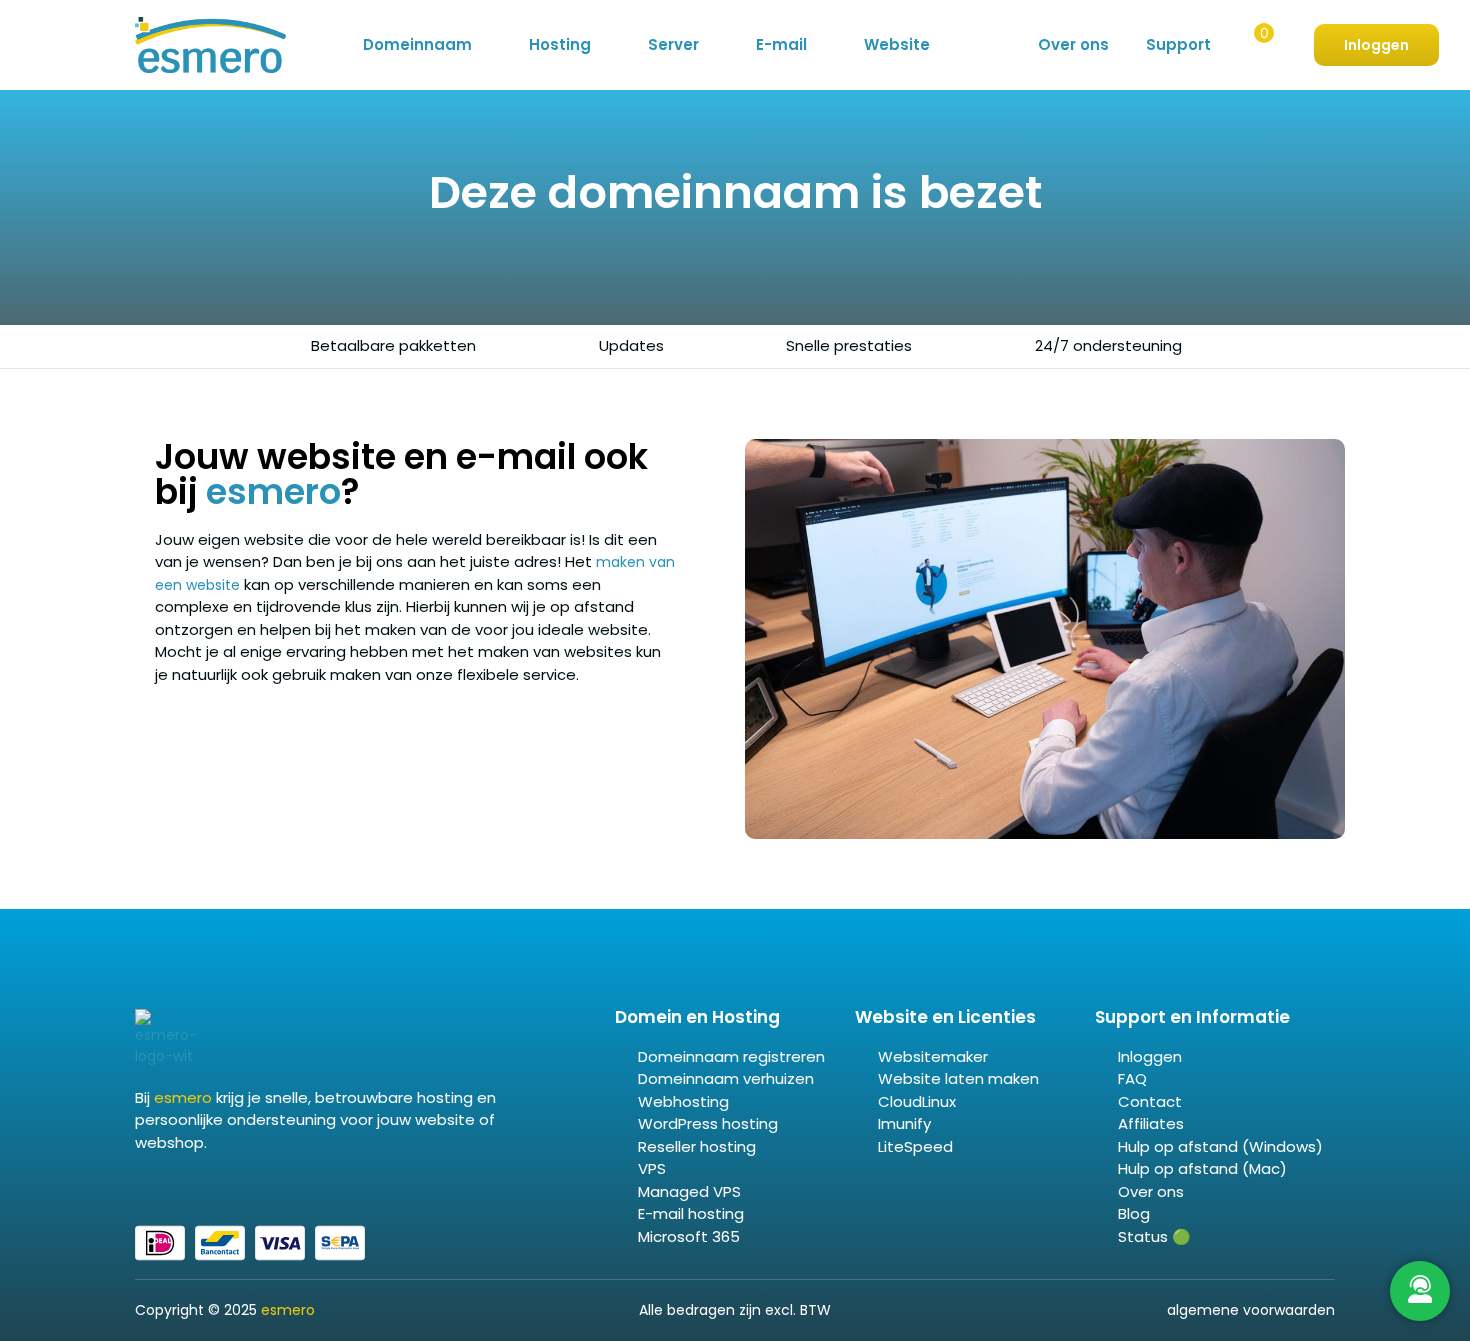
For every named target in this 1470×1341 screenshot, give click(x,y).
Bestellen (1251, 46)
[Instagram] (190, 1185)
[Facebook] (142, 1185)
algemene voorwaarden (1251, 1310)
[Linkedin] (166, 1185)
